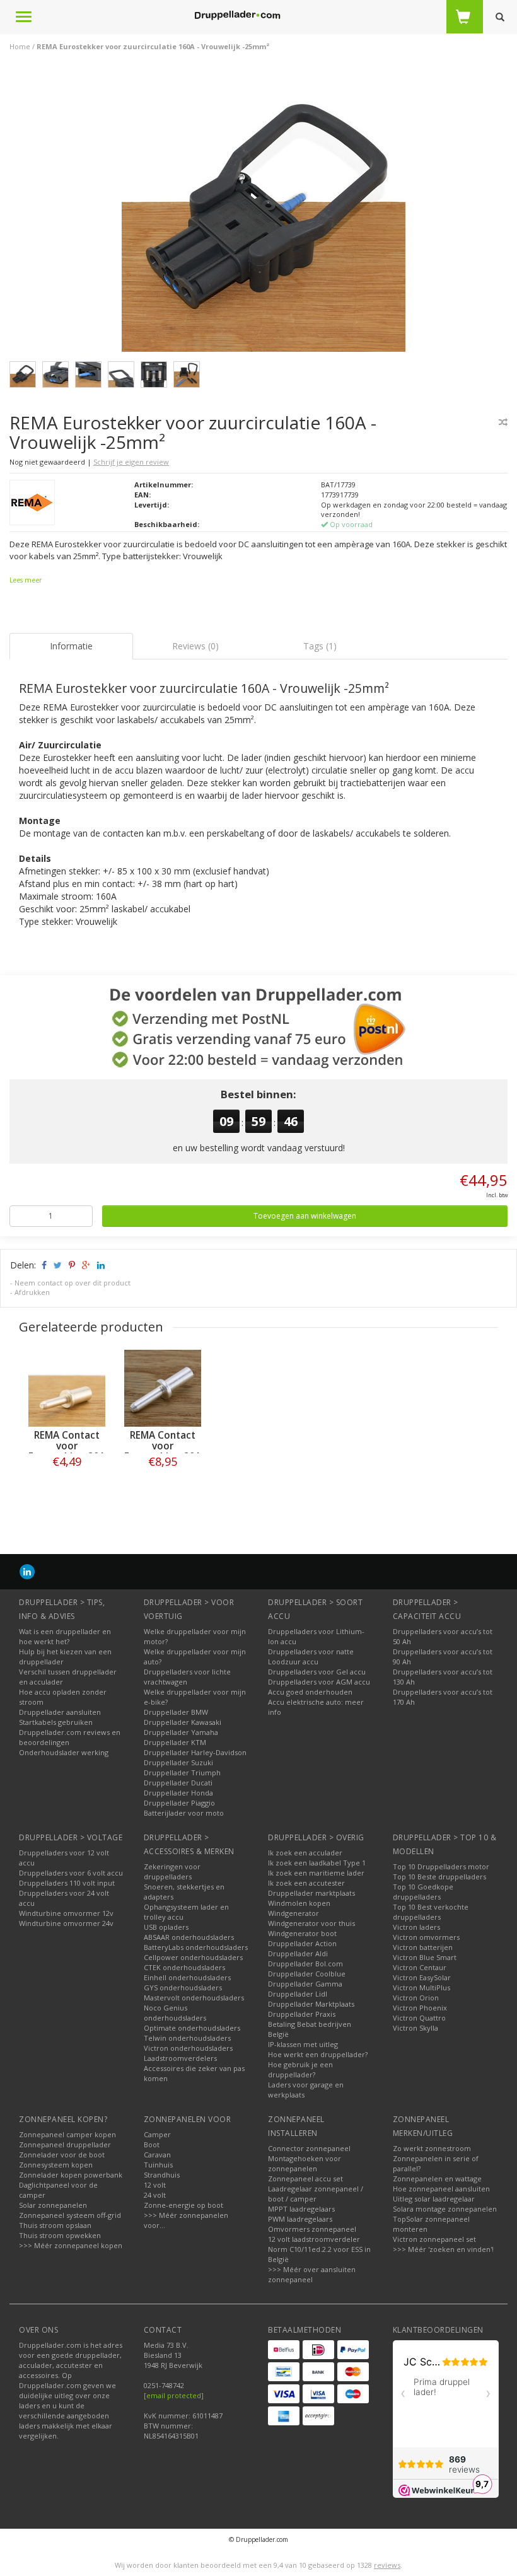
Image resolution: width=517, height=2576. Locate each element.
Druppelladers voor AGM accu (319, 1682)
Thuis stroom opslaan (55, 2225)
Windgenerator (293, 1913)
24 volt (155, 2195)
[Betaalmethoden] (284, 2350)
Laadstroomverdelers (180, 2058)
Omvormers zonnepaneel (312, 2229)
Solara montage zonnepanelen (445, 2209)
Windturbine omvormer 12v (66, 1913)
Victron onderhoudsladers (188, 2048)
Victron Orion (416, 1998)
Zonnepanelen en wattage (437, 2179)
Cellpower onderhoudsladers (193, 1957)
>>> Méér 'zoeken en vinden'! (443, 2249)
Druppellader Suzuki (178, 1762)
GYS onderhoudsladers (183, 1987)
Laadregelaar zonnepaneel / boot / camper (316, 2194)
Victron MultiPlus (421, 1987)
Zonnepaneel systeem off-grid (70, 2215)
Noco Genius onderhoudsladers (175, 2013)
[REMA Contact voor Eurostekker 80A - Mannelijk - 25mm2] (67, 1388)
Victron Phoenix (420, 2008)
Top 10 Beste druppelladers (439, 1877)
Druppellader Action (302, 1943)
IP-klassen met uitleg (303, 2044)
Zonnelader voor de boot (62, 2155)
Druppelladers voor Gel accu (317, 1672)
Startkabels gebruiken (56, 1722)
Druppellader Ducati (178, 1783)
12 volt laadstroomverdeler (314, 2239)
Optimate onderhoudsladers (192, 2028)
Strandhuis (162, 2175)
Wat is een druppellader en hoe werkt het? (65, 1636)
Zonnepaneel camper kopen (67, 2134)
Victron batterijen (423, 1947)
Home (20, 46)
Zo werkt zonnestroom (432, 2148)
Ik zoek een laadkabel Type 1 (317, 1863)
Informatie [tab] (71, 646)
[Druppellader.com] (237, 16)
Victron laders (416, 1927)
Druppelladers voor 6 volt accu (71, 1873)
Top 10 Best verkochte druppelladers (431, 1912)
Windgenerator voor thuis (311, 1923)
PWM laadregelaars (300, 2219)
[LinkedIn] (27, 1571)
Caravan (157, 2155)
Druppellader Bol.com (305, 1964)
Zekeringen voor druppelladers (172, 1871)
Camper (157, 2134)
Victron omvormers (426, 1937)
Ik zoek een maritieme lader (316, 1873)
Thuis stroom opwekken (60, 2235)
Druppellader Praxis (302, 2014)
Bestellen (67, 1488)
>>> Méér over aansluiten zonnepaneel (312, 2274)
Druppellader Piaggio (179, 1803)
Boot (152, 2144)
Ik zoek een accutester (306, 1883)
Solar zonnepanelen (53, 2205)
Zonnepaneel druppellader (65, 2144)
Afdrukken (32, 1292)
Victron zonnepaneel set (434, 2239)
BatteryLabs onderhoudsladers (196, 1947)
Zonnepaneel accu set (305, 2179)
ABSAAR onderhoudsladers (189, 1937)
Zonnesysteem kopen (56, 2165)
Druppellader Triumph (182, 1772)
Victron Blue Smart (425, 1957)
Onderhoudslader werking (64, 1752)
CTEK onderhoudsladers (184, 1967)
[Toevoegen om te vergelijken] (503, 422)
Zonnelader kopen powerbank (71, 2175)
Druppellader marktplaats (311, 1893)
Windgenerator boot (302, 1933)
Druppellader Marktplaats (311, 2004)
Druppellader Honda (178, 1793)
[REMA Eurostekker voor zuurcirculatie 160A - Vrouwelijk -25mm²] (264, 213)
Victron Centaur (420, 1967)
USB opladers (166, 1927)
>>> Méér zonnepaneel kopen (71, 2245)
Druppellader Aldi (298, 1953)
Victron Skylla (415, 2028)
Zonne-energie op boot (183, 2205)
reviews (387, 2565)
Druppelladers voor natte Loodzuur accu (311, 1656)
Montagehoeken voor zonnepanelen (305, 2163)
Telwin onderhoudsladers (187, 2038)
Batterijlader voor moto (184, 1813)
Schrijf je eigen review (131, 462)
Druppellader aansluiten (60, 1712)
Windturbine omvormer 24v (66, 1923)
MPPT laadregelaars (301, 2209)
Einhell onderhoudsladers (187, 1977)
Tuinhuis (158, 2165)
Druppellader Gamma (305, 1984)
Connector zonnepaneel (309, 2148)
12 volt (155, 2185)
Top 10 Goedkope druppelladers (423, 1892)
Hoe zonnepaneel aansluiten (441, 2189)
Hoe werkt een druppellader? (318, 2054)
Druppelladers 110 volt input (67, 1883)
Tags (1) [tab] (320, 646)
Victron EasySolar (422, 1977)
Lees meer (26, 580)
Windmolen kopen (299, 1903)
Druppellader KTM (175, 1742)
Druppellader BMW (176, 1712)
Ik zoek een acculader (305, 1853)
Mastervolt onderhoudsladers (194, 1998)
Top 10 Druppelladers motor (441, 1866)
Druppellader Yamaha (181, 1732)
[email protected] (174, 2395)
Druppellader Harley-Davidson (195, 1752)
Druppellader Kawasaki (183, 1722)
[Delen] (43, 1265)
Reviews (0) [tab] (195, 646)
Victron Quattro (419, 2018)
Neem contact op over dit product (73, 1283)
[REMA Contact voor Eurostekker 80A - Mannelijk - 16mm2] (163, 1388)
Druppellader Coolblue (307, 1974)
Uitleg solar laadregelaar (434, 2199)
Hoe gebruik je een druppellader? (300, 2069)
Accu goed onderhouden (310, 1692)
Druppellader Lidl (298, 1994)
